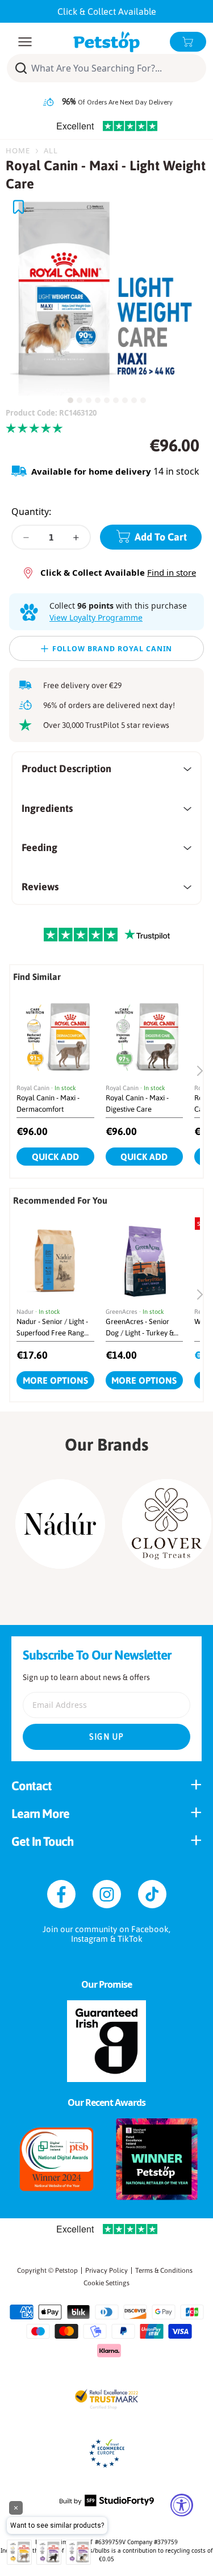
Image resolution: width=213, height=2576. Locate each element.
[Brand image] (60, 1524)
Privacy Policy (106, 2271)
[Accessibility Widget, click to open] (182, 2505)
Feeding (39, 847)
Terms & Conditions (164, 2271)
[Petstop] (106, 42)
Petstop (66, 2271)
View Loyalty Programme (96, 617)
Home (18, 150)
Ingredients (47, 808)
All (51, 150)
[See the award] (57, 2159)
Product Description (66, 768)
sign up (107, 1737)
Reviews (40, 887)
